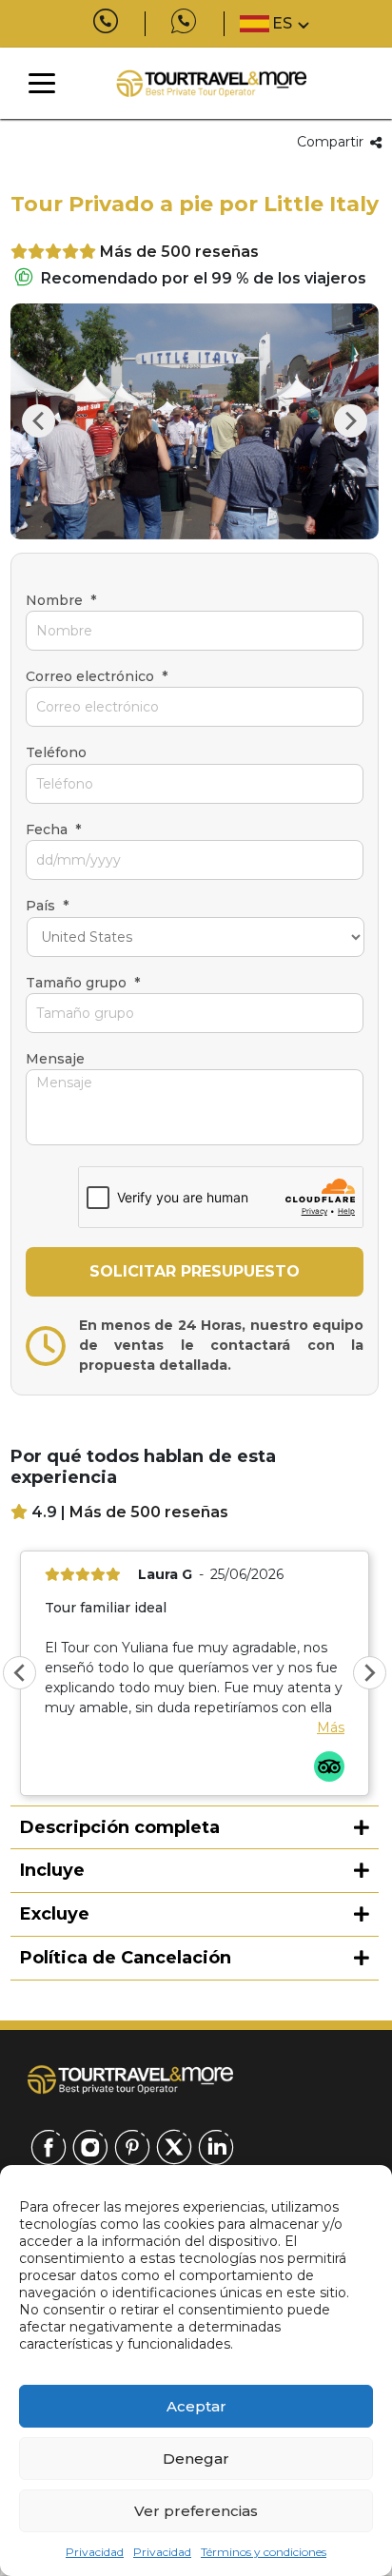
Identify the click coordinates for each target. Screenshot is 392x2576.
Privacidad (95, 2552)
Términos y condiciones (264, 2552)
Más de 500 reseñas (179, 252)
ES (282, 23)
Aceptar (196, 2406)
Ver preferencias (196, 2511)
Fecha (53, 829)
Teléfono (56, 752)
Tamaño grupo (83, 983)
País (47, 906)
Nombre (61, 600)
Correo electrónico (97, 676)
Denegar (196, 2459)
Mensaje (55, 1059)
